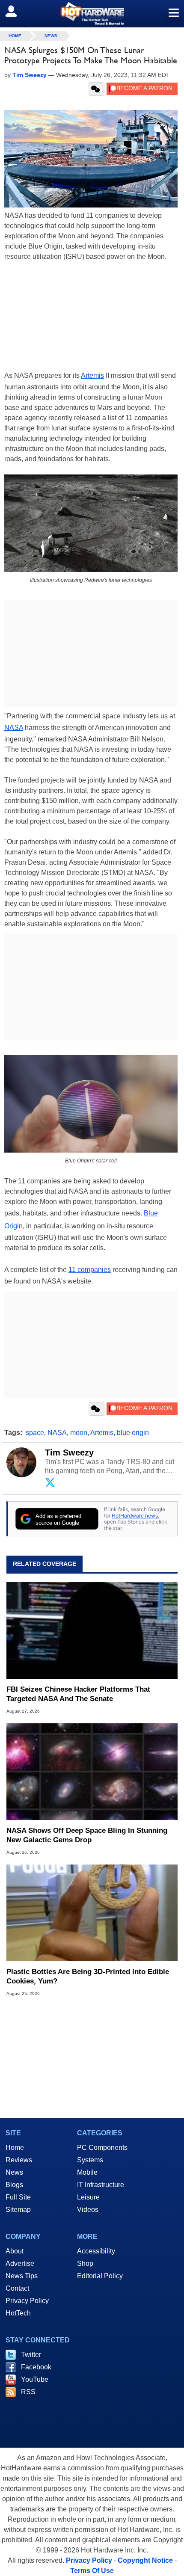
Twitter (31, 2355)
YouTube (35, 2379)
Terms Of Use (92, 2571)
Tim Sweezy (69, 1453)
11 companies (90, 1270)
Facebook (36, 2367)
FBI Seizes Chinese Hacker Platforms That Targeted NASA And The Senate (78, 1694)
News (51, 36)
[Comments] (96, 89)
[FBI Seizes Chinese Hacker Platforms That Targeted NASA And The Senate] (92, 1630)
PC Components (102, 2148)
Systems (90, 2160)
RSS (28, 2392)
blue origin (133, 1433)
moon (79, 1433)
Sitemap (18, 2210)
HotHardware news (135, 1516)
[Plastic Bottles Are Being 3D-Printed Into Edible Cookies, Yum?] (92, 1913)
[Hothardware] (92, 13)
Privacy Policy (27, 2301)
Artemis (92, 375)
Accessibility (96, 2251)
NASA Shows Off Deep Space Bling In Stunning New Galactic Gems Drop (87, 1835)
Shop (85, 2263)
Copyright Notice (145, 2560)
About (15, 2251)
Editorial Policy (100, 2276)
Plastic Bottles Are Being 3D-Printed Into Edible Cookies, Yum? (88, 1976)
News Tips (22, 2276)
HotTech (18, 2313)
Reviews (19, 2160)
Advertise (20, 2263)
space (35, 1433)
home (15, 36)
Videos (88, 2210)
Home (15, 2148)
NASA (14, 728)
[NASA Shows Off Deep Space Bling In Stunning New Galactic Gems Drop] (92, 1772)
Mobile (87, 2172)
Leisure (88, 2197)
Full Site (18, 2197)
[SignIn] (16, 11)
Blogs (14, 2185)
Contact (17, 2288)
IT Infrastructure (101, 2185)
